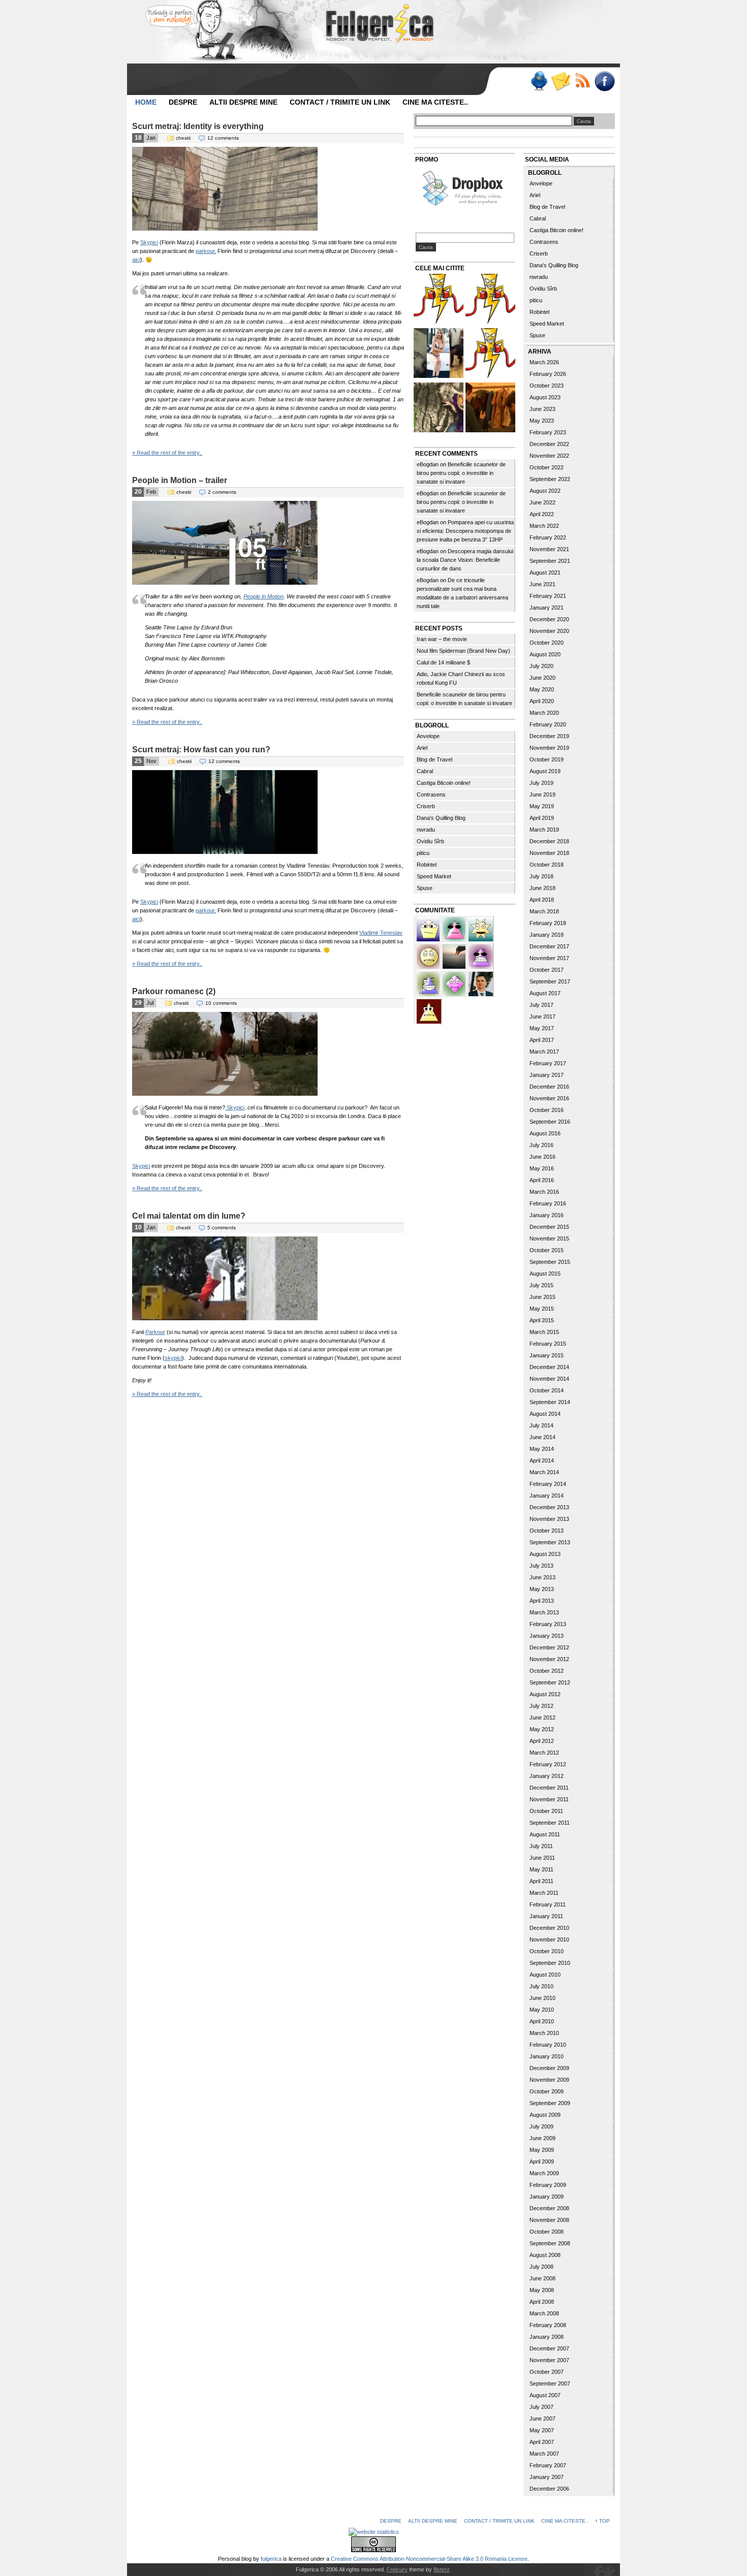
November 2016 (549, 1098)
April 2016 (542, 1180)
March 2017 (544, 1052)
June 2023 (542, 409)
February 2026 (548, 374)
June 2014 (542, 1437)
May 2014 (542, 1449)
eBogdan (428, 464)
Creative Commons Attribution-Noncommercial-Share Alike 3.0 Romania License (429, 2559)
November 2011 (549, 1799)
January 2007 (547, 2477)
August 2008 (545, 2255)
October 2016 (547, 1110)
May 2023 (542, 421)
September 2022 (550, 479)
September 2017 (550, 981)
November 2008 (549, 2220)
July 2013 (541, 1566)
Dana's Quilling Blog (441, 818)
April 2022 (542, 514)
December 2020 (549, 619)
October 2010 (547, 1951)
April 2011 (541, 1881)
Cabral (425, 771)
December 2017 (549, 946)
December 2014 (549, 1367)
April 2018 (542, 900)
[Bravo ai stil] (481, 928)
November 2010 (549, 1939)
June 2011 (542, 1858)
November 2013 (549, 1519)
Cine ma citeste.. (435, 102)
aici (136, 260)
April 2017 (542, 1040)
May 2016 (542, 1168)
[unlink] (429, 983)
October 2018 (547, 865)
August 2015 (545, 1274)
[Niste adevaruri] (490, 409)
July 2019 (541, 783)
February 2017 (548, 1063)
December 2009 (549, 2068)
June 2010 (542, 1998)
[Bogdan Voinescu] (429, 1010)
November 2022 (549, 456)
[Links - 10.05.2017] (439, 354)
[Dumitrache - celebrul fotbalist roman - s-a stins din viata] (490, 354)
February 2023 (548, 432)
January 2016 (547, 1215)
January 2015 (547, 1355)
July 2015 (541, 1285)
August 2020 (545, 654)
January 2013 (547, 1636)
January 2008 (547, 2337)
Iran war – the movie (442, 639)
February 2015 (548, 1344)
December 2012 (549, 1647)
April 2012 (542, 1741)
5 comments (222, 1228)
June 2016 (542, 1157)
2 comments (222, 492)
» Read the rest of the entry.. (167, 453)
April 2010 (542, 2021)
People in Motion (263, 596)
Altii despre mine (243, 102)
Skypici (149, 242)
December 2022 (549, 444)
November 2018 (549, 853)
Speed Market (434, 876)
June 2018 (542, 888)
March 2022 (544, 526)
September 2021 (550, 561)
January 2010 (547, 2056)
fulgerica (271, 2559)
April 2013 (542, 1601)
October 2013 (547, 1531)
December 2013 (549, 1507)
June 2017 (542, 1016)
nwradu (426, 830)
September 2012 (550, 1682)
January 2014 (547, 1496)
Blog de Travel (434, 759)
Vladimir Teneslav (381, 933)
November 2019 (549, 748)
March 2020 (544, 713)
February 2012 (548, 1764)
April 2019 (542, 818)
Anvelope (428, 736)
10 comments (221, 1003)
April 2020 (542, 701)
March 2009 (544, 2173)
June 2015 (542, 1297)
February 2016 (548, 1203)
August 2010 (545, 1975)
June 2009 (542, 2138)
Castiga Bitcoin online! (444, 783)
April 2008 (542, 2302)
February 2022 (548, 537)
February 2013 (548, 1624)
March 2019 (544, 830)
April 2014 (542, 1460)
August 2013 (545, 1554)
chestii (183, 138)
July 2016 (541, 1145)
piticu (423, 853)
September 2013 (550, 1542)
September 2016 (550, 1122)
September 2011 (550, 1823)
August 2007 (545, 2395)
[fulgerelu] (481, 956)
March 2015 (544, 1332)
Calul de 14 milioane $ (443, 662)
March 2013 (544, 1612)
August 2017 (545, 993)
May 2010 (542, 2010)
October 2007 (547, 2372)
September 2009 (550, 2103)
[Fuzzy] (455, 928)
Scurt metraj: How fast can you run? (201, 750)
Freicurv (397, 2569)
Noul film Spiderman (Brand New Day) (463, 651)
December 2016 (549, 1087)
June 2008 (542, 2278)
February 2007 (548, 2465)
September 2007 (550, 2383)
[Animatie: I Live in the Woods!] (439, 409)
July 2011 (541, 1846)
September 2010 (550, 1963)
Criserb (426, 806)
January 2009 (547, 2197)
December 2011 (549, 1788)
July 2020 (541, 666)
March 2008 (544, 2313)
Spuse (425, 888)
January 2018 (547, 935)
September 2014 (550, 1402)
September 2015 (550, 1262)
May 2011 (541, 1869)
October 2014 (547, 1390)
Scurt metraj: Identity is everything (198, 126)
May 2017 (542, 1028)
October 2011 (546, 1811)
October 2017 (547, 970)
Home (146, 102)
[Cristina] (429, 956)
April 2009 (542, 2161)
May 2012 (542, 1729)
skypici (173, 1358)
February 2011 (548, 1904)
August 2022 (545, 491)
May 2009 (542, 2150)
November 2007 (549, 2360)
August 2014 (545, 1414)
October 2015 (547, 1250)
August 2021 (545, 573)
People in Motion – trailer (180, 480)
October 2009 (547, 2091)
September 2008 (550, 2243)
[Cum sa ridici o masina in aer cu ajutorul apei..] (439, 300)
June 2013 (542, 1577)
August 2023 (545, 397)
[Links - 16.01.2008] (490, 300)
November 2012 (549, 1659)
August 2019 (545, 771)
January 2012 (547, 1776)
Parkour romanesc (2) (174, 991)
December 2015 (549, 1227)
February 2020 (548, 724)
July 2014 (541, 1425)
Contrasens (431, 794)
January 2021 (547, 608)
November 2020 (549, 631)
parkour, (206, 251)
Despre (183, 102)
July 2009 (541, 2126)
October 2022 (547, 467)
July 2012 (541, 1706)
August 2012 (545, 1694)
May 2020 (542, 689)
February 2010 (548, 2045)
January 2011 (546, 1916)
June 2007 (542, 2419)
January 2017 (547, 1075)
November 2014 (549, 1379)
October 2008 (547, 2232)
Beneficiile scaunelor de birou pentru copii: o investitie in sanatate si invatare (461, 473)
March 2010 (544, 2033)
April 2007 (542, 2442)
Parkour (155, 1332)
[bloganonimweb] (455, 956)
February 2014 (548, 1484)
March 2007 (544, 2454)
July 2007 (541, 2407)
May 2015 (542, 1309)
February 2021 (548, 596)
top (604, 2521)
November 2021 (549, 549)
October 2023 (547, 386)
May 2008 (542, 2290)
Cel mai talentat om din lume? (189, 1216)
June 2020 (542, 678)
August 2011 (545, 1834)
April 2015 (542, 1320)
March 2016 (544, 1192)
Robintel (427, 865)
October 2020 (547, 643)
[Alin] (481, 983)
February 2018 (548, 923)
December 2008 (549, 2208)
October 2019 (547, 759)
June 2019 (542, 794)
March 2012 (544, 1753)
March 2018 (544, 911)
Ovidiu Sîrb (430, 841)
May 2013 (542, 1589)
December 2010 (549, 1928)
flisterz (442, 2569)
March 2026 (544, 362)
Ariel (422, 748)
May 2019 (542, 806)
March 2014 (544, 1472)
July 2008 (541, 2267)
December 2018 (549, 841)
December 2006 (549, 2489)
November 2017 (549, 958)
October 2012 (547, 1671)
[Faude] (455, 983)
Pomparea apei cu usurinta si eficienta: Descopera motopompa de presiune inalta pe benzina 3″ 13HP (465, 531)
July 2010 (541, 1986)
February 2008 (548, 2325)
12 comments (223, 138)
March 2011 (544, 1893)
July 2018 (541, 876)
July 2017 (541, 1005)
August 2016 (545, 1133)
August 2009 (545, 2115)
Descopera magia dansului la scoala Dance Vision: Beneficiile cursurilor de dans (465, 560)
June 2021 (542, 584)
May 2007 (542, 2430)
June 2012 (542, 1718)
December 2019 (549, 736)
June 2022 (542, 502)
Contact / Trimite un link (340, 102)
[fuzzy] (429, 928)
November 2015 (549, 1238)
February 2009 (548, 2185)
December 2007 (549, 2348)
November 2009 (549, 2080)
